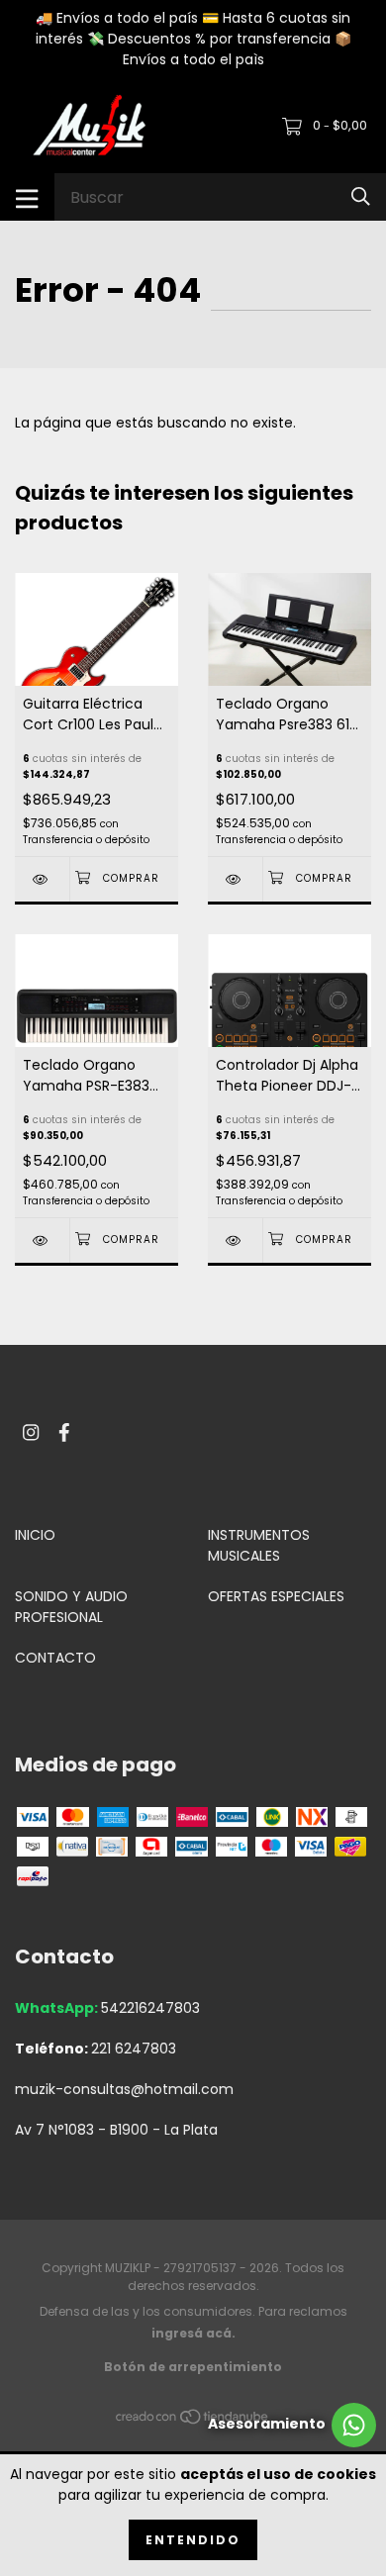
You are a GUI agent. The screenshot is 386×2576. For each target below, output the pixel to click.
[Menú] (27, 197)
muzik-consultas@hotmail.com (124, 2089)
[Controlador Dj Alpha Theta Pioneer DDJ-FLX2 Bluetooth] (235, 1240)
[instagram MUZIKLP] (31, 1432)
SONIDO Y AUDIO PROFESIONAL (71, 1607)
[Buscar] (361, 196)
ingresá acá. (193, 2333)
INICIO (35, 1535)
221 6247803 (134, 2049)
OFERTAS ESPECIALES (276, 1596)
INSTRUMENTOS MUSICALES (259, 1545)
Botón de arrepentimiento (193, 2367)
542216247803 (150, 2008)
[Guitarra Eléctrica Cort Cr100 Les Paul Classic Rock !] (42, 879)
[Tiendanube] (193, 2421)
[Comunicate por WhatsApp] (292, 2425)
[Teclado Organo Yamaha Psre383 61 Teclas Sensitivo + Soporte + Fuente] (235, 879)
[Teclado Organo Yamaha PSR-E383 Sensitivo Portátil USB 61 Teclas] (42, 1240)
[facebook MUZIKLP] (64, 1432)
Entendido (193, 2540)
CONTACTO (55, 1658)
